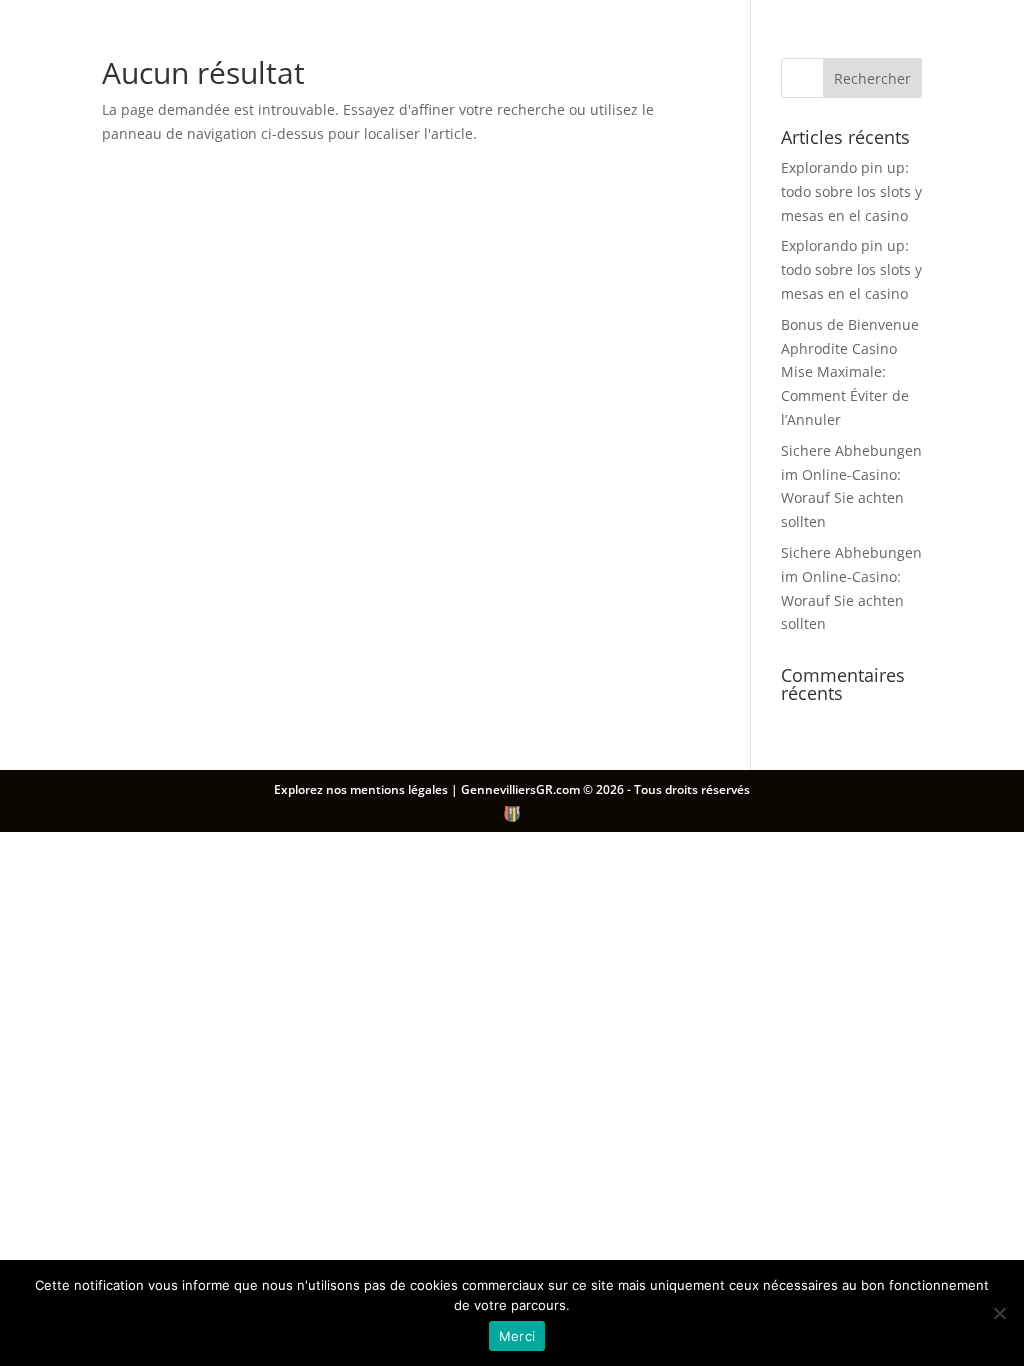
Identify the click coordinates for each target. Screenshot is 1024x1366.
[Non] (999, 1313)
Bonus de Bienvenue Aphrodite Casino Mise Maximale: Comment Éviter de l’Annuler (850, 372)
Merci (517, 1336)
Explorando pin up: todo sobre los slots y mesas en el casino (851, 191)
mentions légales (400, 789)
